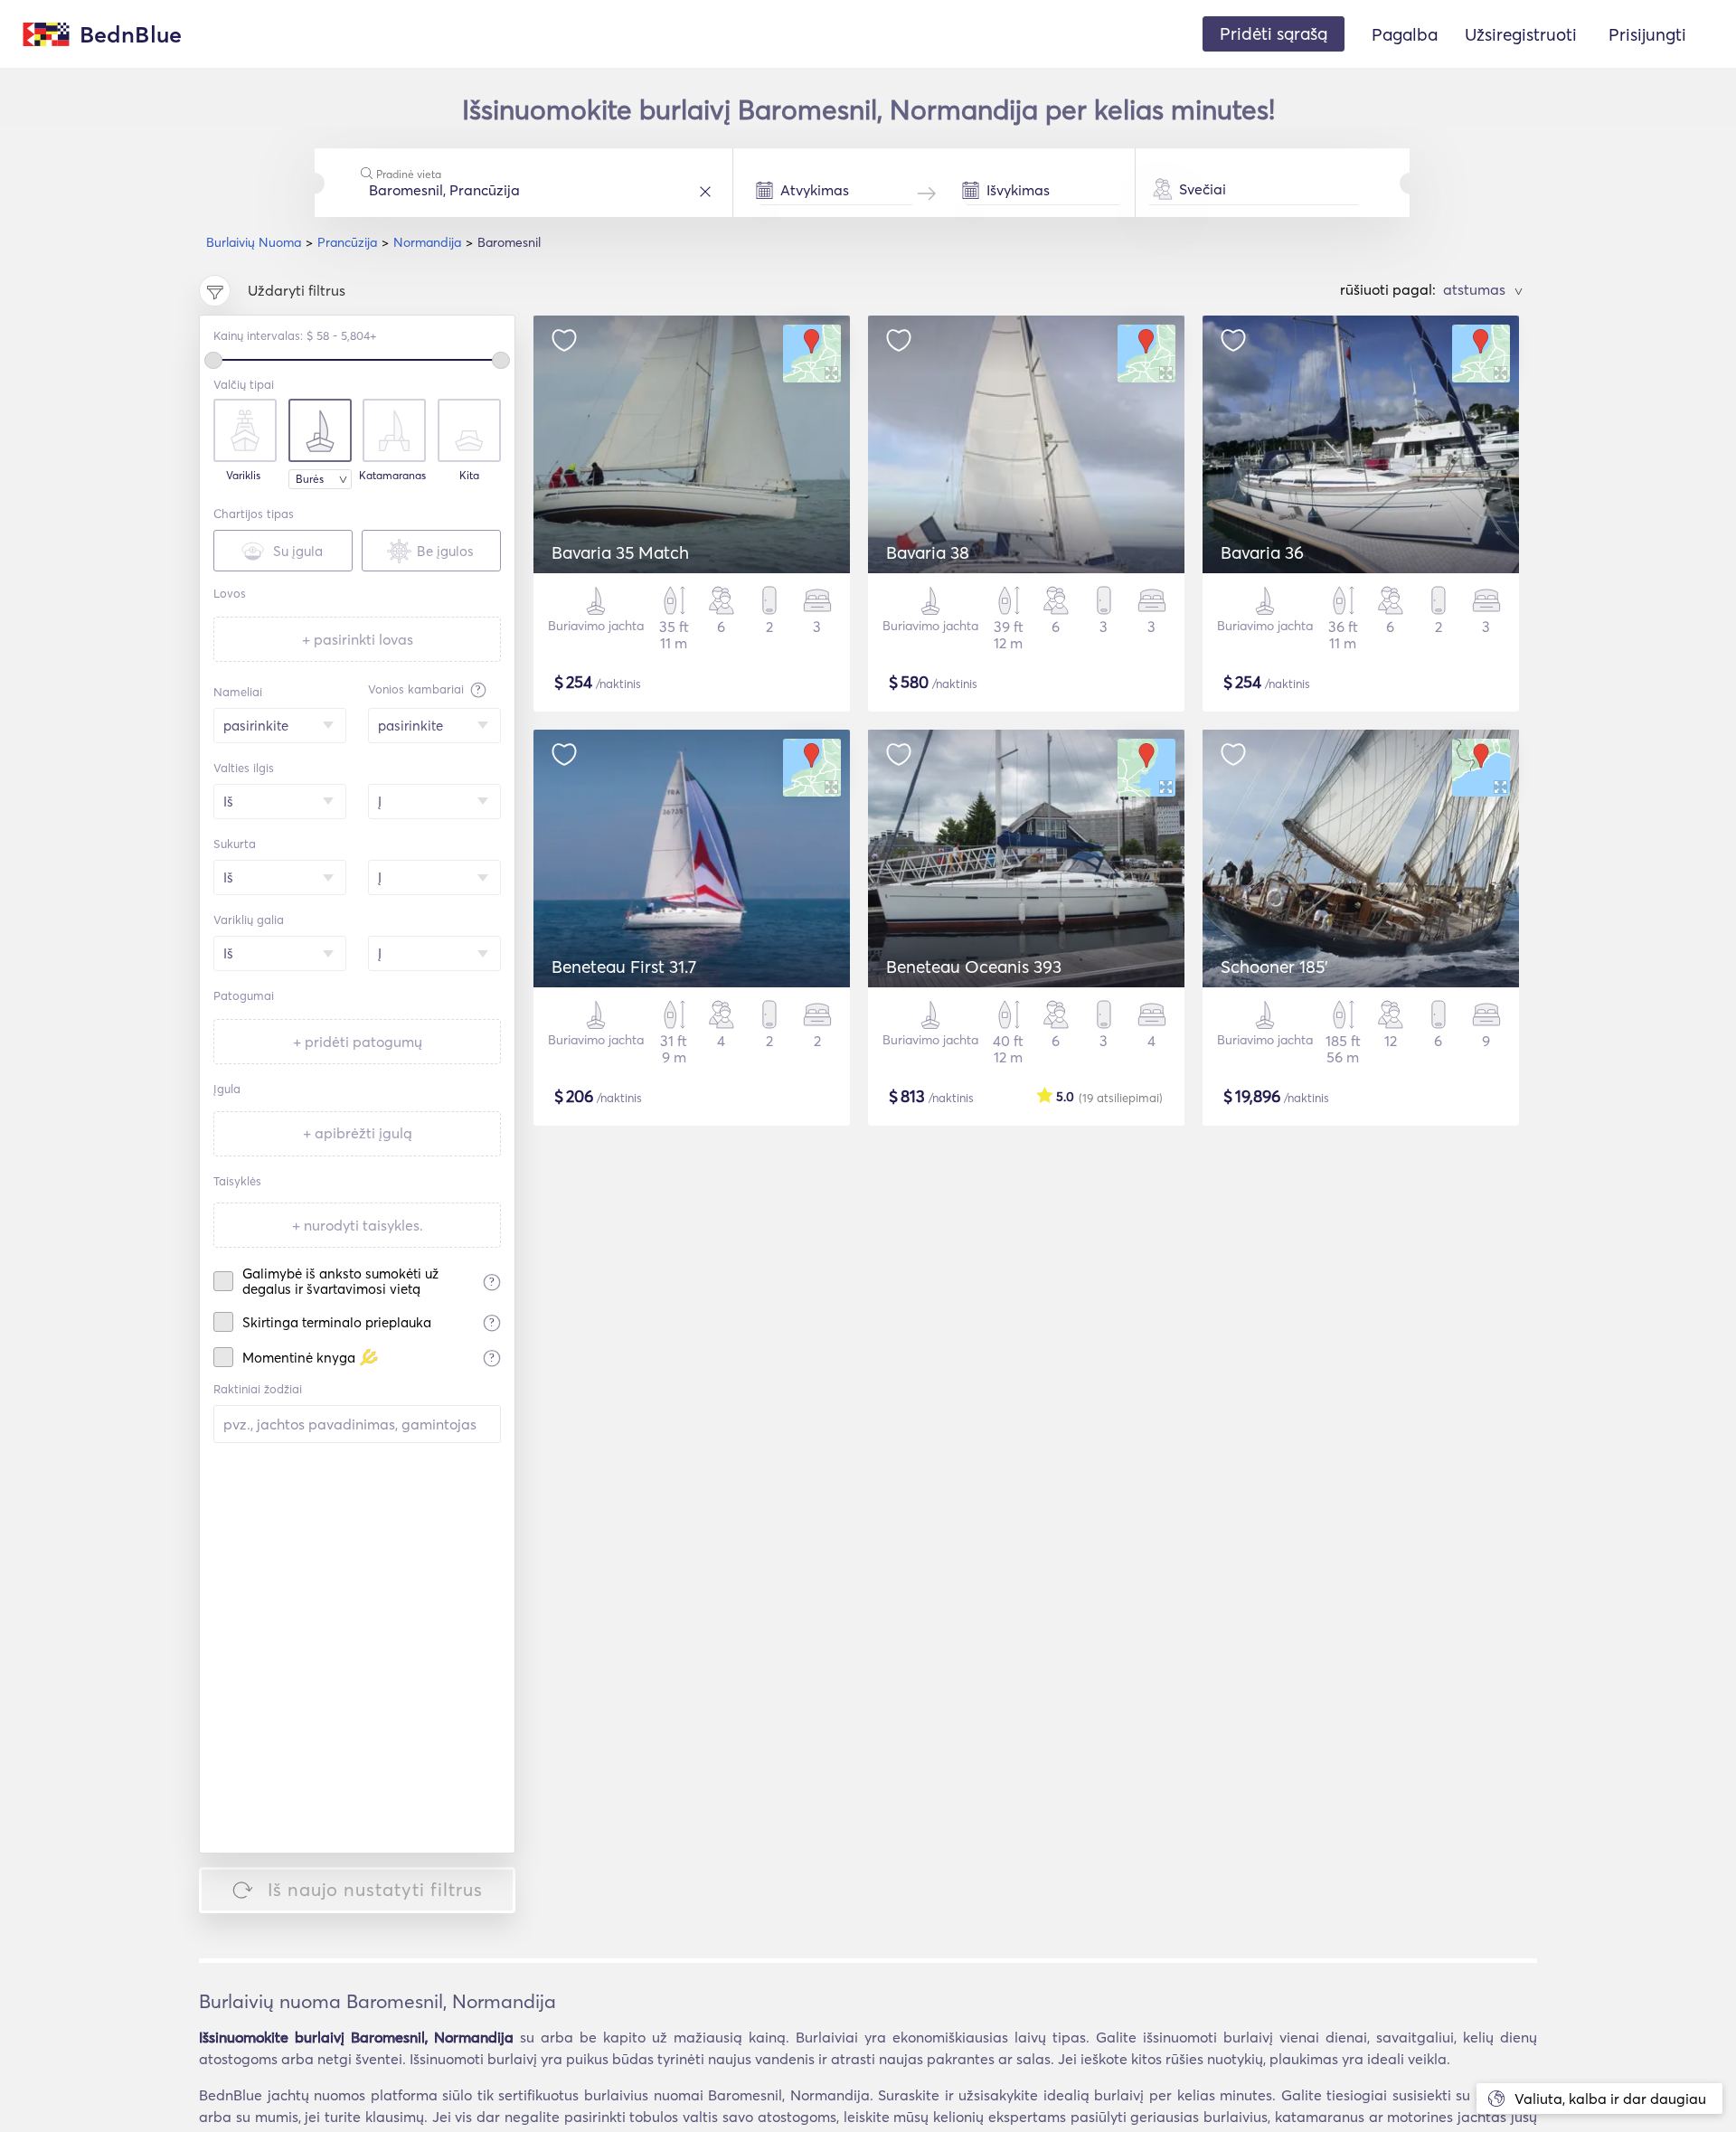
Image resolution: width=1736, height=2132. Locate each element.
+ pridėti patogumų (358, 1042)
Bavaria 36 (1262, 552)
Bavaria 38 (928, 552)
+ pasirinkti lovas (358, 639)
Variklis (243, 476)
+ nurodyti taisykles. (358, 1225)
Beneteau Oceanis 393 (974, 967)
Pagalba (1405, 34)
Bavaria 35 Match (620, 552)
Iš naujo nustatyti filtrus (375, 1889)
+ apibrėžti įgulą (358, 1133)
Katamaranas (392, 476)
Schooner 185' (1274, 967)
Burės (310, 479)
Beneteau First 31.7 (624, 967)
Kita (469, 476)
